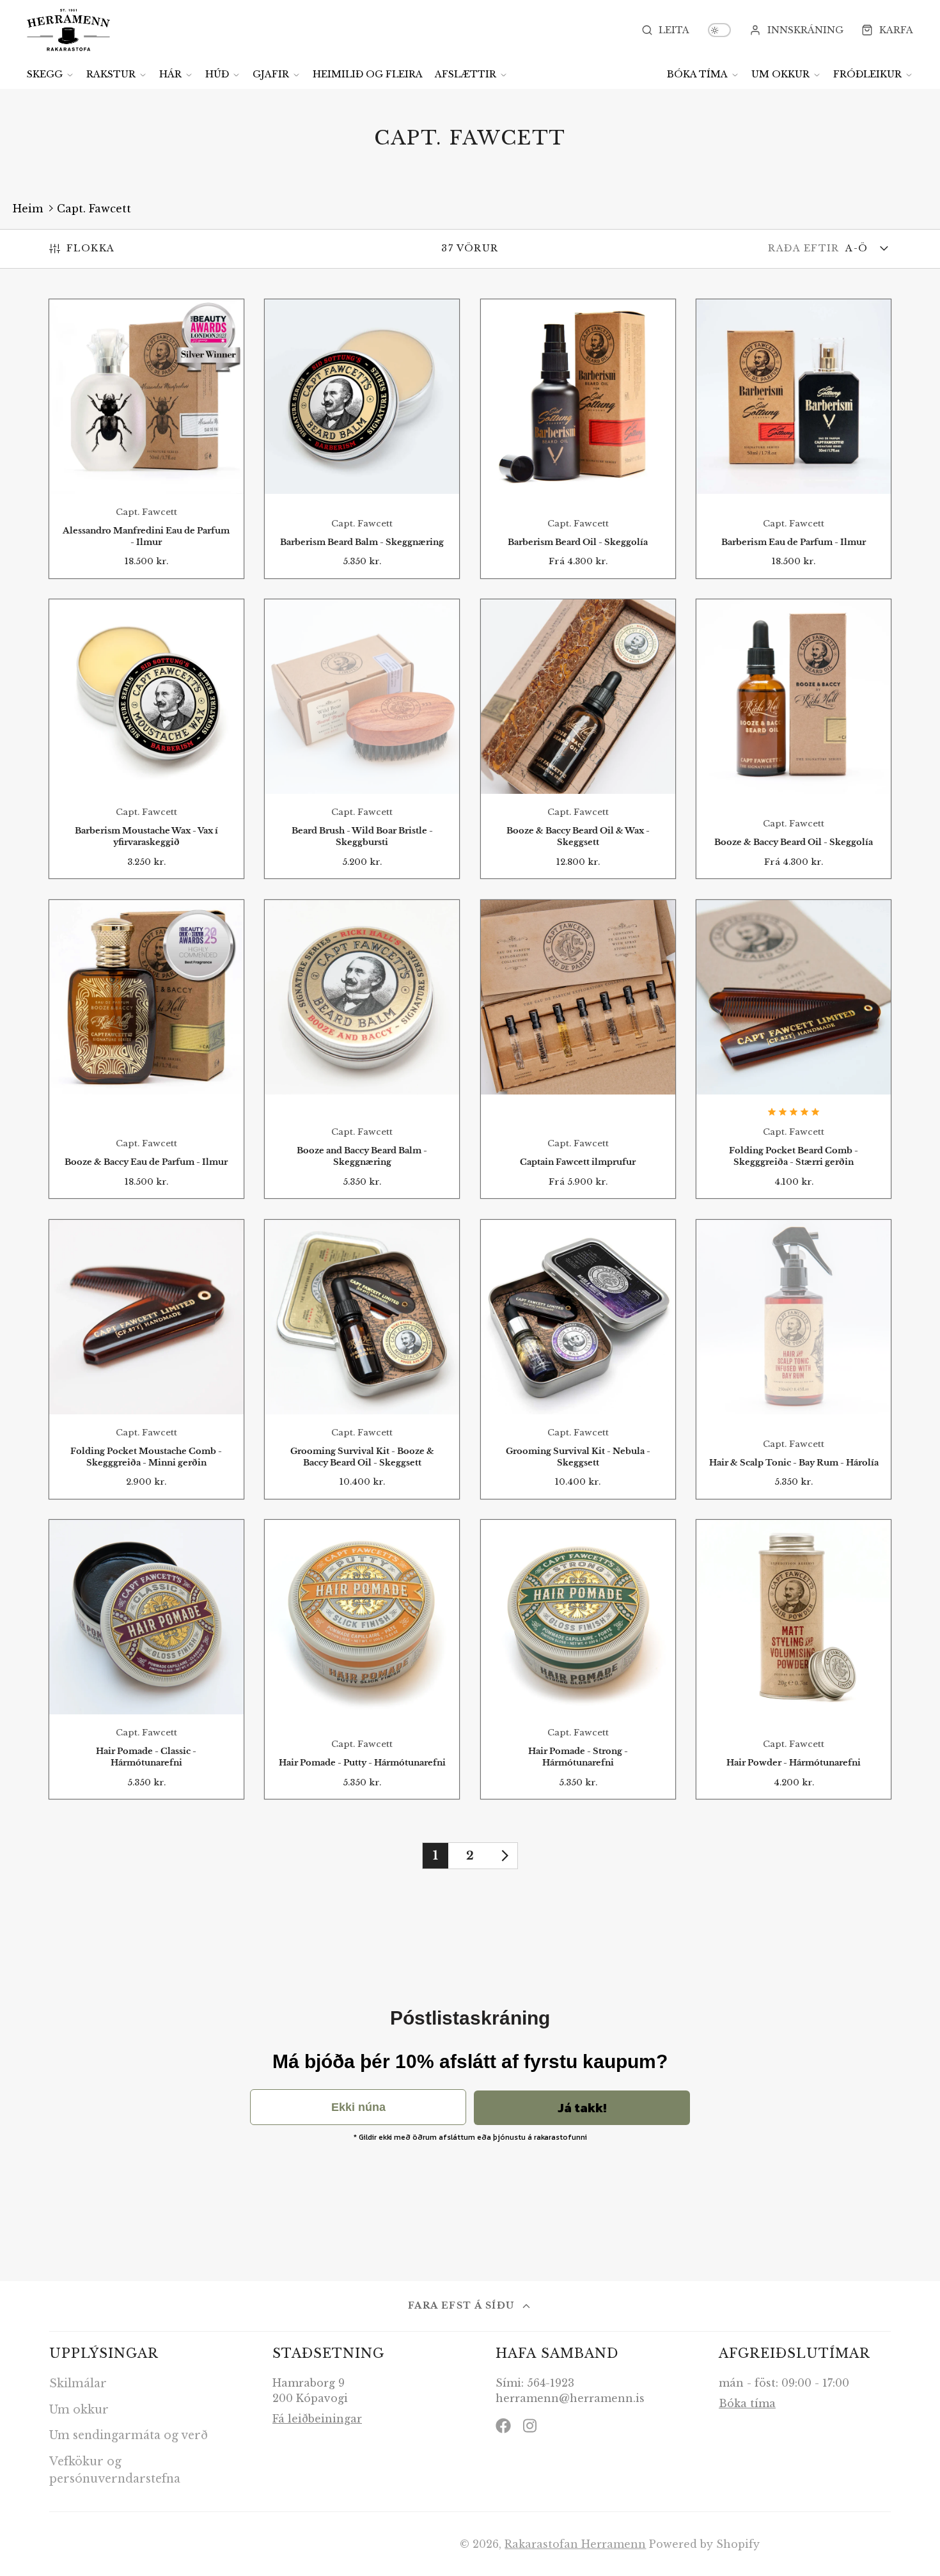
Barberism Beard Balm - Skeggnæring (362, 439)
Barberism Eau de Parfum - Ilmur (794, 439)
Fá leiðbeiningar (317, 2419)
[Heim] (68, 30)
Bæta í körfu (146, 466)
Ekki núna (358, 2107)
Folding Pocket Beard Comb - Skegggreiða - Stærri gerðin (794, 1049)
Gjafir (271, 74)
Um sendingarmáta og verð (129, 2435)
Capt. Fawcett (94, 209)
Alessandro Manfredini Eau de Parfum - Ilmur (146, 439)
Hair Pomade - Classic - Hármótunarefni (146, 1659)
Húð (217, 74)
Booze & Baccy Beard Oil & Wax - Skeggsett (578, 739)
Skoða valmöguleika (578, 461)
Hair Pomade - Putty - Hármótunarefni (362, 1659)
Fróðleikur (867, 74)
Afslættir (466, 74)
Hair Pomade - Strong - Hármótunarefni (578, 1659)
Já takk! (582, 2108)
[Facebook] (503, 2426)
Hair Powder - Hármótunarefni (794, 1659)
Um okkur (780, 74)
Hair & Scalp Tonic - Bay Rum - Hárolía (794, 1359)
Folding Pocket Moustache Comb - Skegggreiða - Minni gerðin (146, 1359)
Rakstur (111, 74)
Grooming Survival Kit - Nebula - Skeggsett (578, 1359)
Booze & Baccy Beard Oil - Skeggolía (794, 739)
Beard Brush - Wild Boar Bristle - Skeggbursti (362, 739)
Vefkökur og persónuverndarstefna (115, 2470)
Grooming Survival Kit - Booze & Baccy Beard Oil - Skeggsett (362, 1359)
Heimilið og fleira (368, 74)
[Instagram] (531, 2426)
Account (796, 30)
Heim (28, 209)
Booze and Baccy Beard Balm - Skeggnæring (362, 1049)
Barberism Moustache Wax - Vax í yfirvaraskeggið (146, 739)
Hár (170, 74)
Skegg (45, 74)
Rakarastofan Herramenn (575, 2544)
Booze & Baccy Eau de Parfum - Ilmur (146, 1049)
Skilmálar (78, 2383)
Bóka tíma (697, 74)
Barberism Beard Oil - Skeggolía (578, 439)
